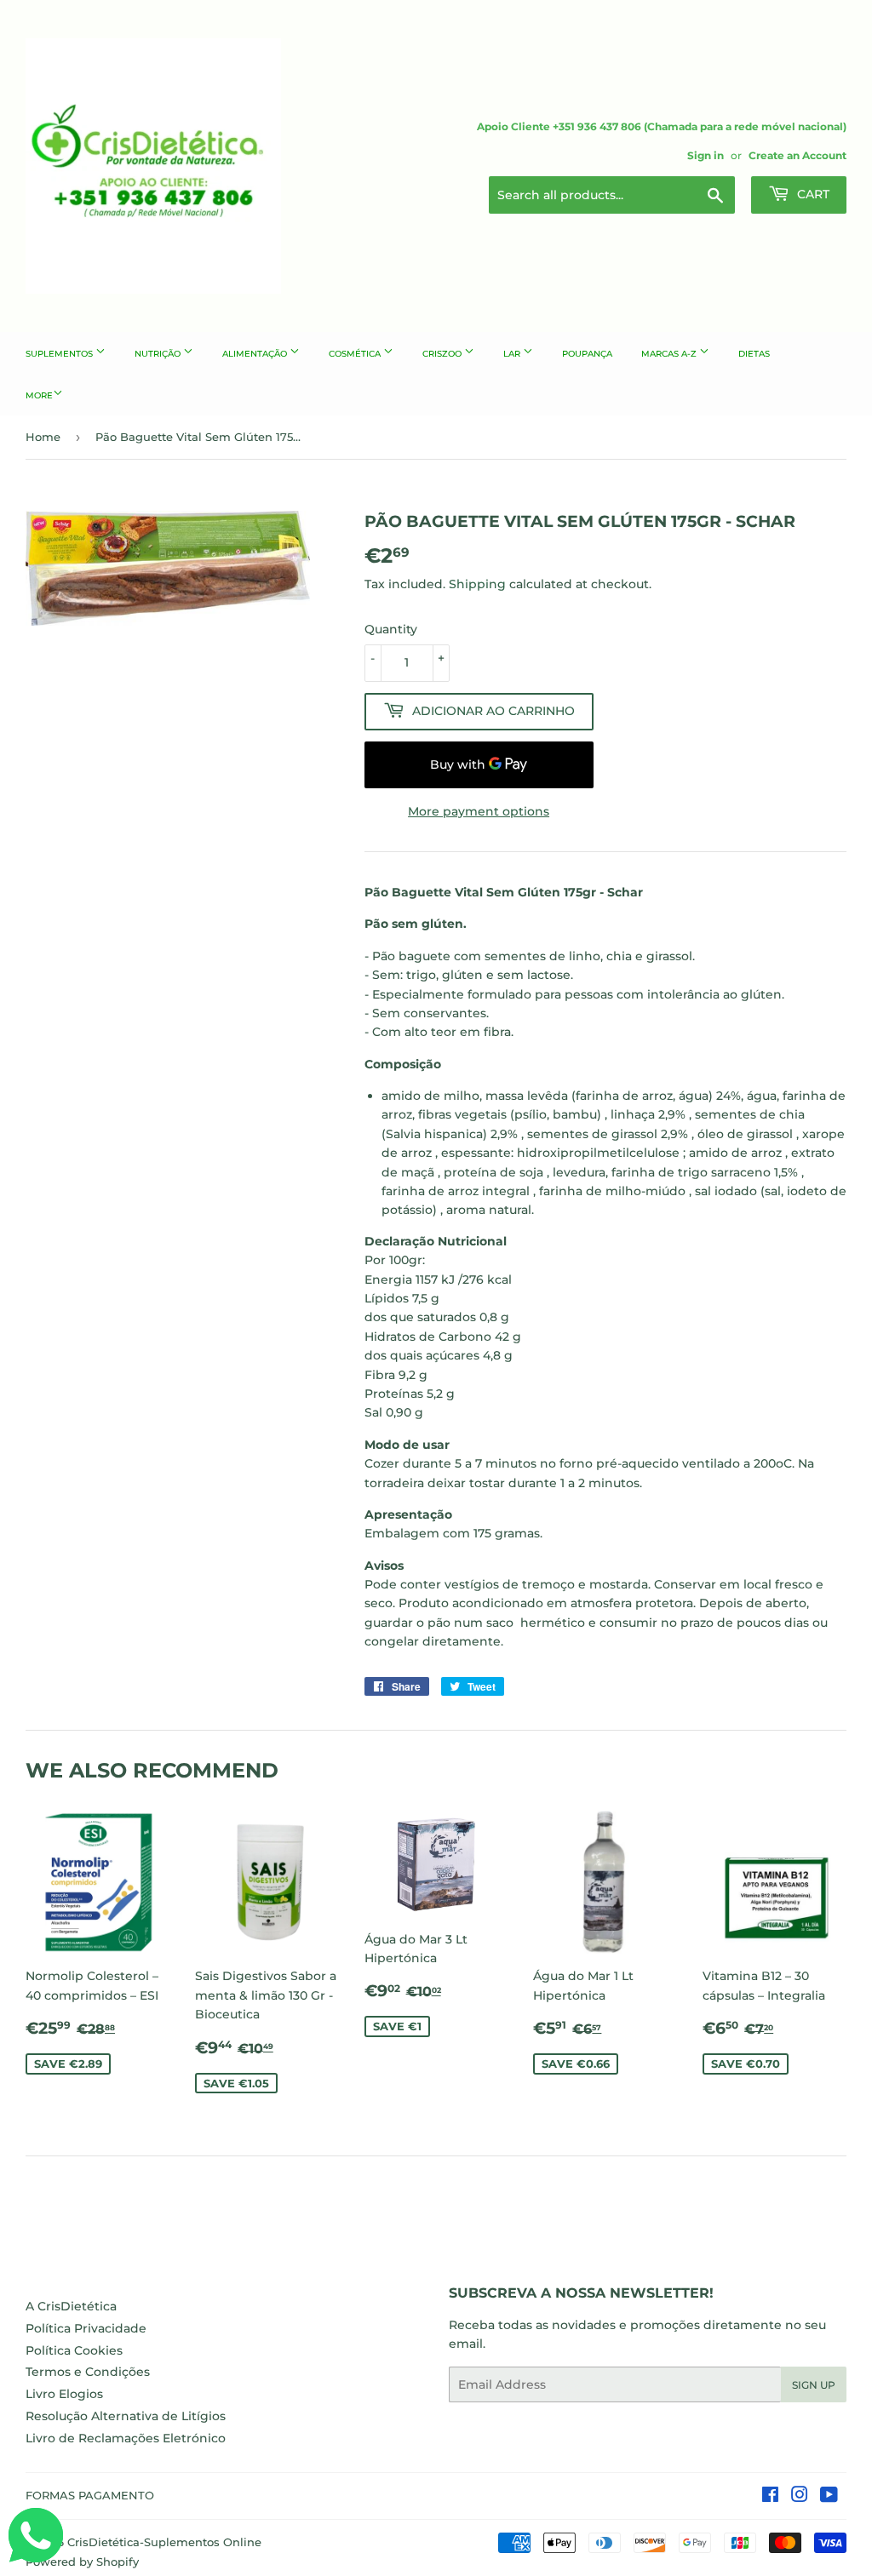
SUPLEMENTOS (60, 354)
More (39, 395)
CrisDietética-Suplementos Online (164, 2542)
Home (43, 437)
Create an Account (797, 155)
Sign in (706, 155)
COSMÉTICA (356, 354)
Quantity (391, 629)
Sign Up (814, 2385)
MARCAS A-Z (670, 354)
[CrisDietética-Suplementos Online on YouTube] (829, 2497)
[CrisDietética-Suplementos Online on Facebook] (770, 2497)
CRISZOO (443, 354)
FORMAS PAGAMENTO (90, 2495)
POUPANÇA (587, 354)
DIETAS (754, 354)
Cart (812, 194)
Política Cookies (74, 2350)
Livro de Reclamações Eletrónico (126, 2438)
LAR (513, 354)
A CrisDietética (71, 2306)
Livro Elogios (64, 2394)
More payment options (479, 811)
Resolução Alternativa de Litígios (126, 2416)
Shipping (477, 584)
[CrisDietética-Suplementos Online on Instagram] (800, 2497)
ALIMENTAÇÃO (256, 354)
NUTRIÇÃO (159, 354)
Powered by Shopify (82, 2562)
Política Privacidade (86, 2328)
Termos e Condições (88, 2372)
